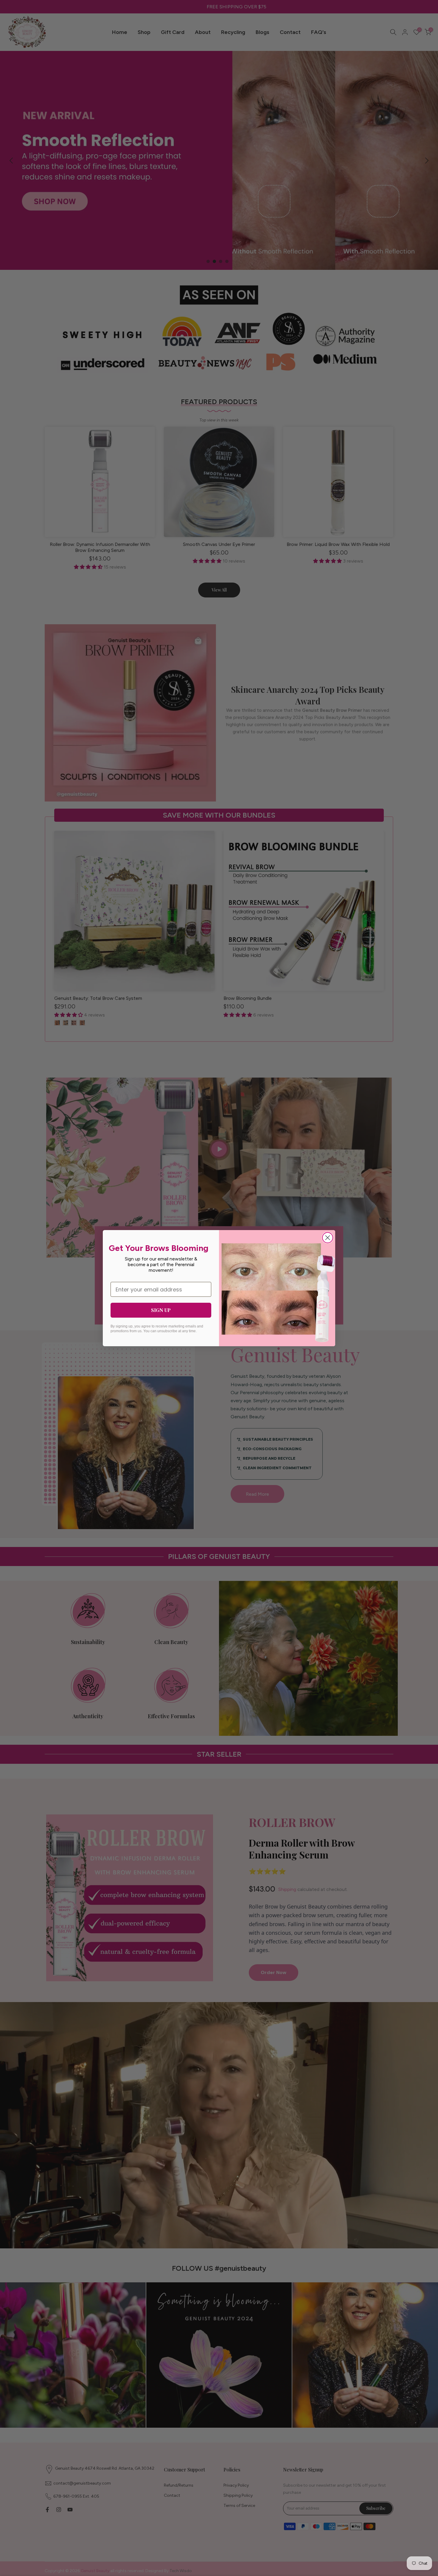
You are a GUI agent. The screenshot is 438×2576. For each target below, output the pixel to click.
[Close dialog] (328, 1238)
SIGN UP (161, 1310)
